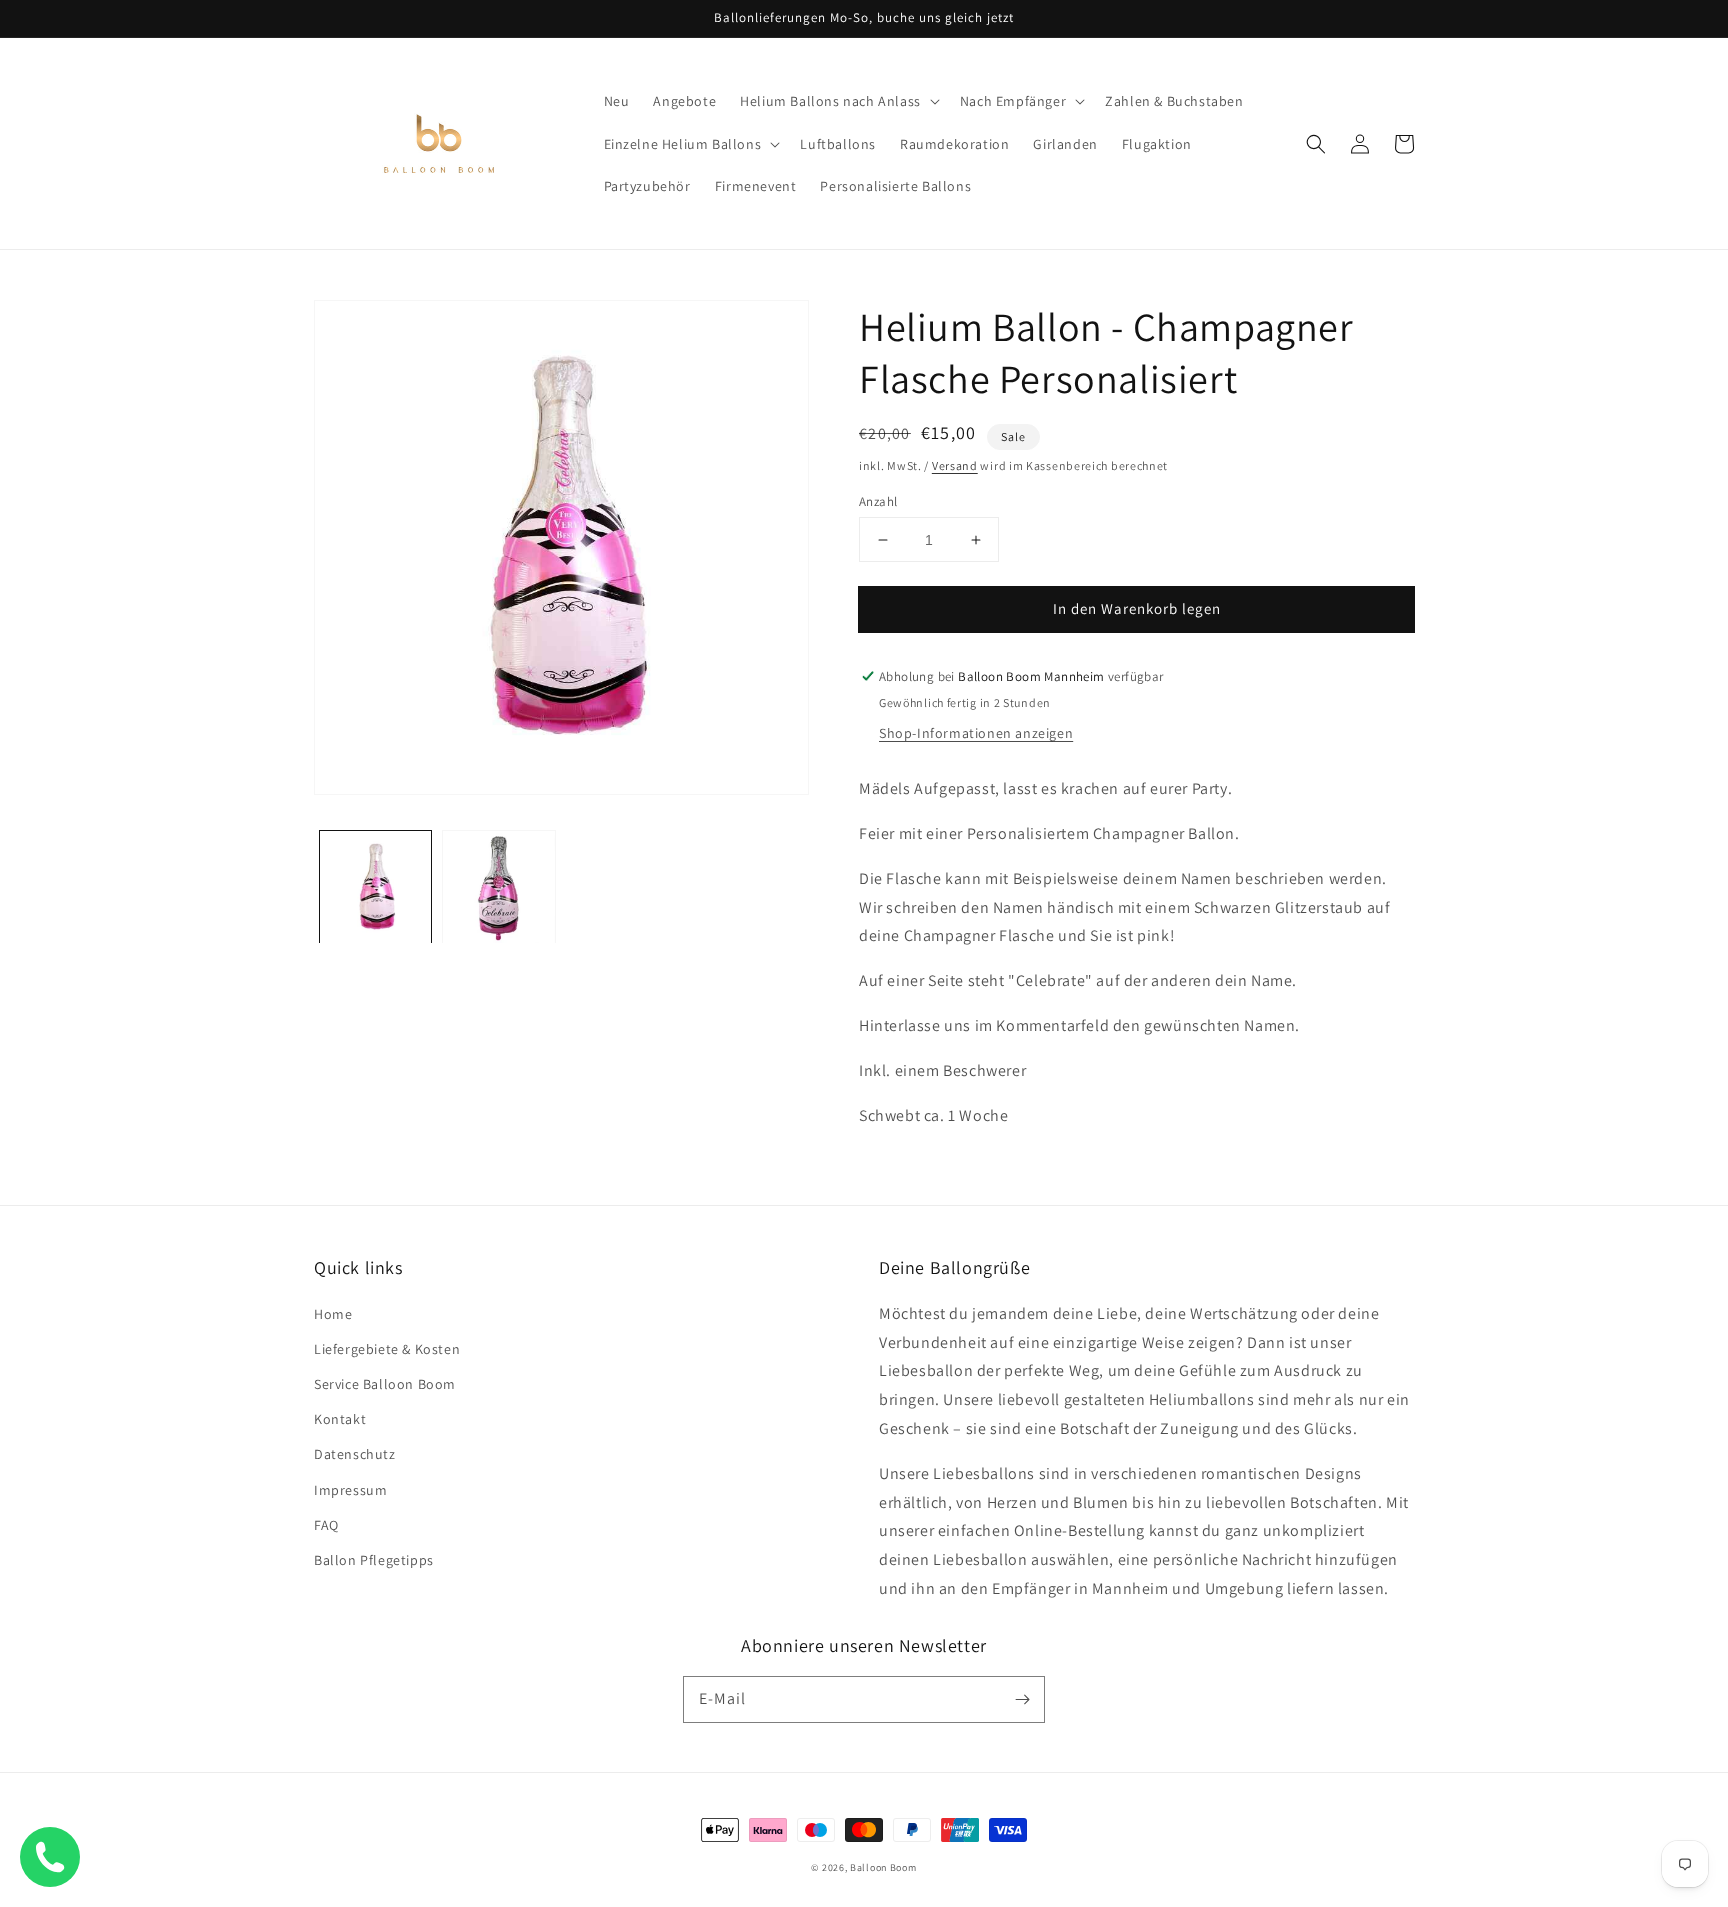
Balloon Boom (883, 1867)
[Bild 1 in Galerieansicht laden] (375, 886)
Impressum (350, 1490)
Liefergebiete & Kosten (387, 1349)
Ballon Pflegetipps (374, 1560)
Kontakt (340, 1419)
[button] (838, 101)
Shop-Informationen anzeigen (976, 733)
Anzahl (878, 501)
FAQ (326, 1525)
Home (333, 1314)
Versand (955, 465)
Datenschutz (355, 1454)
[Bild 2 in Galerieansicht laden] (498, 886)
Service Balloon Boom (385, 1384)
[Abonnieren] (1022, 1699)
